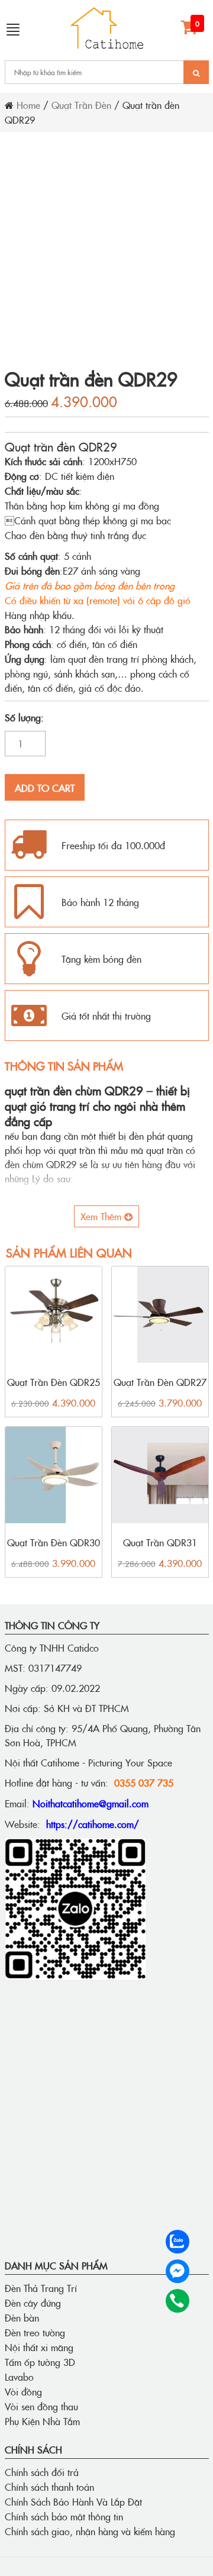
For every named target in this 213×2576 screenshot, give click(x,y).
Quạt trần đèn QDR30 (54, 1542)
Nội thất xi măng (39, 2347)
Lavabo (19, 2377)
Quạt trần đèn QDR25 (54, 1382)
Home (28, 105)
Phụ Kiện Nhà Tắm (42, 2421)
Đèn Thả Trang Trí (41, 2288)
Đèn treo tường (35, 2332)
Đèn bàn (22, 2317)
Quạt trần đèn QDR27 (160, 1382)
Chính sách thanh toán (49, 2487)
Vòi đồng (23, 2391)
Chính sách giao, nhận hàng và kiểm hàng (90, 2531)
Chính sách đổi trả (42, 2472)
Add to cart (45, 788)
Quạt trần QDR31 (160, 1542)
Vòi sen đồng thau (41, 2406)
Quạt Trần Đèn (81, 105)
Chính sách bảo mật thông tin (64, 2516)
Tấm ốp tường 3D (40, 2362)
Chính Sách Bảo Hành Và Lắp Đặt (73, 2501)
